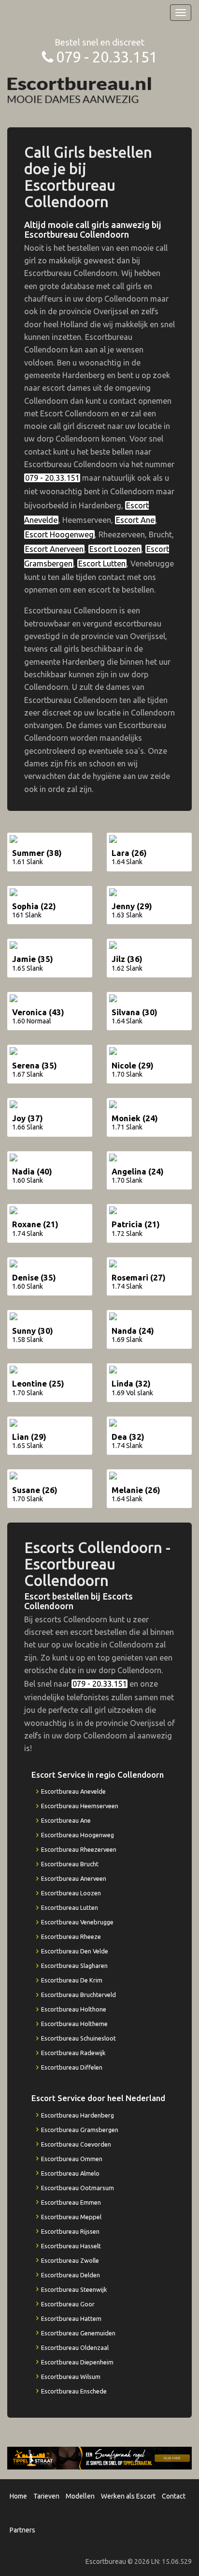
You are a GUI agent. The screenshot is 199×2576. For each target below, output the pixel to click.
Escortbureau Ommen (72, 2159)
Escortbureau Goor (68, 2304)
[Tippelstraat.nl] (99, 2457)
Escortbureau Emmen (71, 2202)
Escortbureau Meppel (71, 2217)
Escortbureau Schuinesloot (78, 2038)
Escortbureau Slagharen (74, 1966)
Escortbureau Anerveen (74, 1878)
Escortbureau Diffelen (72, 2067)
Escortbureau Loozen (71, 1893)
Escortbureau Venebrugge (77, 1922)
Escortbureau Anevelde (73, 1791)
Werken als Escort (128, 2496)
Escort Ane (135, 520)
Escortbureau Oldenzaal (75, 2347)
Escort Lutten (102, 564)
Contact (174, 2496)
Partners (22, 2530)
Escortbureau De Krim (72, 1980)
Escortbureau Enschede (74, 2391)
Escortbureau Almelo (70, 2173)
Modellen (80, 2496)
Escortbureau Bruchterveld (78, 1995)
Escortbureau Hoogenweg (78, 1835)
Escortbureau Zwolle (70, 2260)
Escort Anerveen (54, 549)
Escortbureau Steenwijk (74, 2289)
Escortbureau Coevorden (76, 2144)
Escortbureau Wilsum (71, 2377)
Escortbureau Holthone (74, 2009)
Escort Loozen (115, 549)
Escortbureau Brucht (70, 1864)
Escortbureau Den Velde (75, 1951)
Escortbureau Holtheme (74, 2024)
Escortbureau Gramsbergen (80, 2130)
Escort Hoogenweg (59, 534)
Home (18, 2496)
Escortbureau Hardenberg (78, 2115)
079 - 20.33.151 (107, 57)
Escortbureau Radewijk (73, 2053)
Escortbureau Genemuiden (78, 2333)
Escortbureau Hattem (71, 2318)
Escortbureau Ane (66, 1820)
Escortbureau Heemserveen (80, 1806)
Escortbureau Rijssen (70, 2231)
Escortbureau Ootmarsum (78, 2188)
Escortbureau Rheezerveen (79, 1849)
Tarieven (46, 2496)
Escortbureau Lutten (70, 1907)
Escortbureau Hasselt (71, 2246)
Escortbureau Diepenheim (77, 2362)
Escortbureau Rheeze (71, 1936)
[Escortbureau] (80, 89)
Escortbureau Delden (71, 2275)
